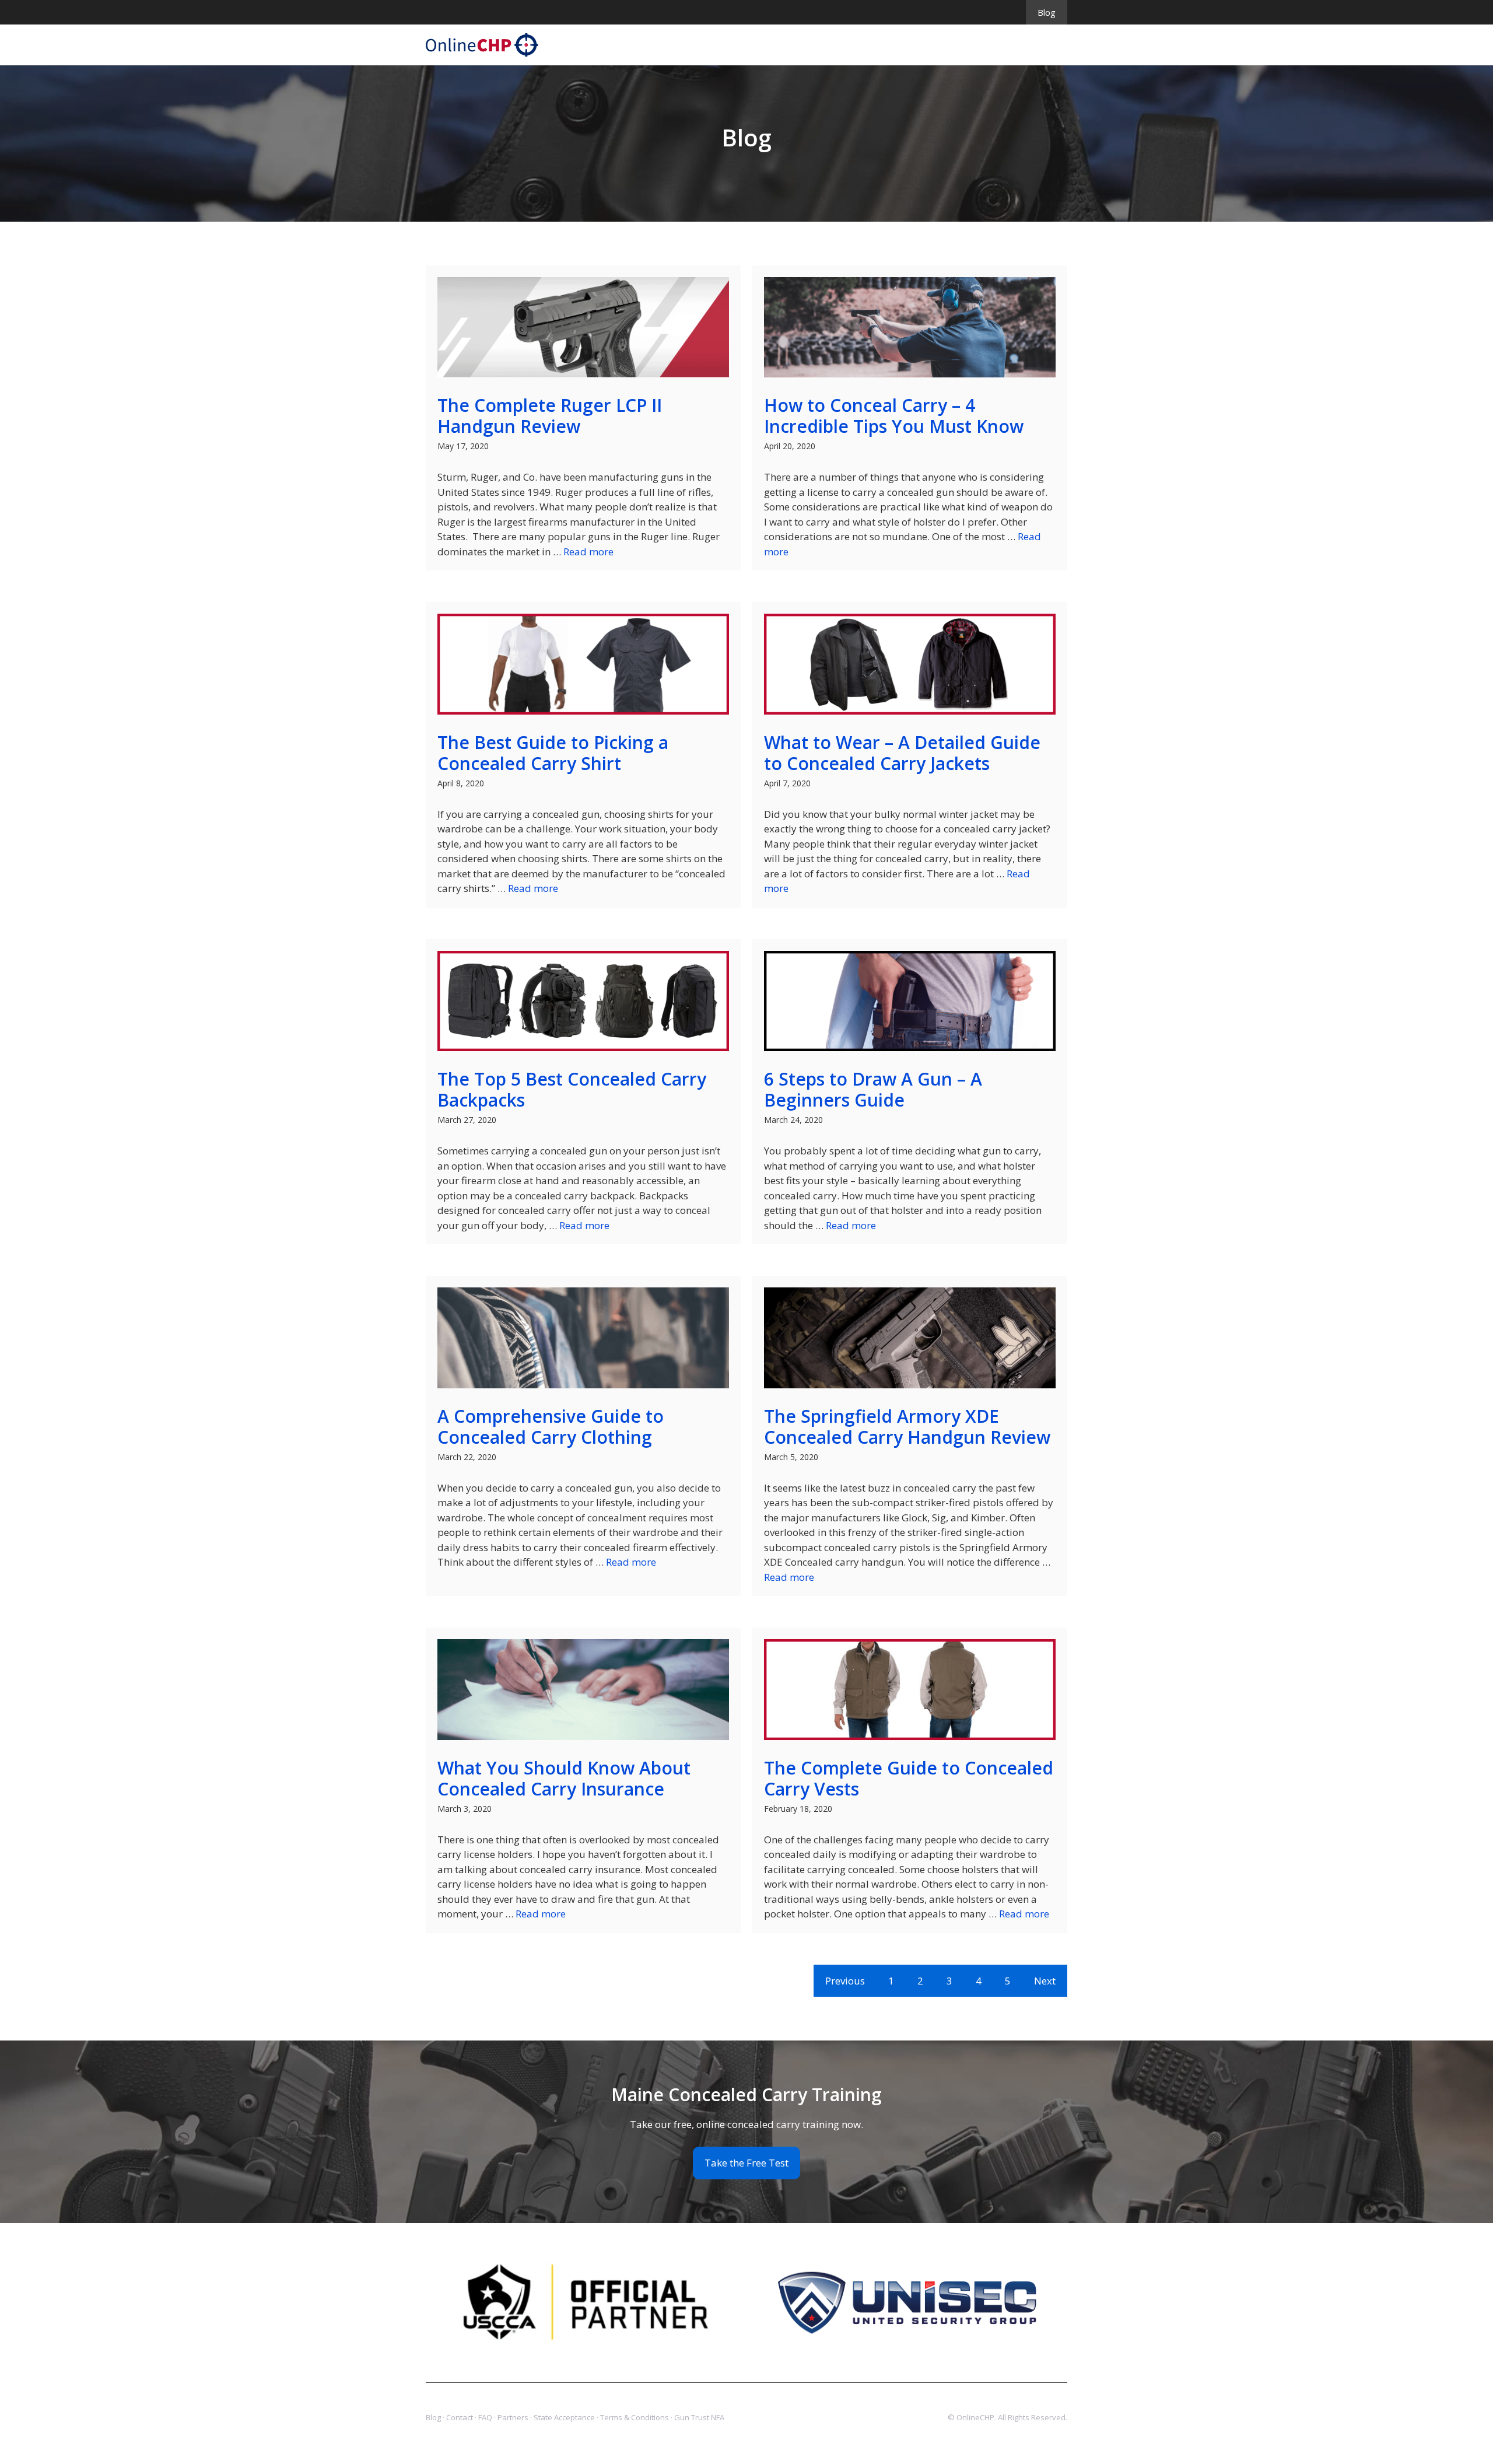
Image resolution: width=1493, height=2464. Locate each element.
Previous (845, 1981)
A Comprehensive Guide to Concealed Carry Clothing (551, 1427)
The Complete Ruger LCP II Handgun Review (550, 416)
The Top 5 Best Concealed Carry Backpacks (572, 1089)
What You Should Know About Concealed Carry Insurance (564, 1778)
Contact (460, 2417)
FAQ (485, 2417)
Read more (588, 552)
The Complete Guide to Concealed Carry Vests (909, 1778)
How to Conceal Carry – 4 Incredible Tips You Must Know (894, 416)
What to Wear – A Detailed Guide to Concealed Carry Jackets (902, 753)
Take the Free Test (746, 2163)
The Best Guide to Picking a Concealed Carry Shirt (553, 753)
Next (1045, 1981)
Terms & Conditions (635, 2417)
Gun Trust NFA (699, 2417)
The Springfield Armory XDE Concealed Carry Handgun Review (907, 1427)
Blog (1047, 12)
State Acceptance (564, 2417)
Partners (513, 2417)
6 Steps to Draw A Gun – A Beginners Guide (873, 1089)
